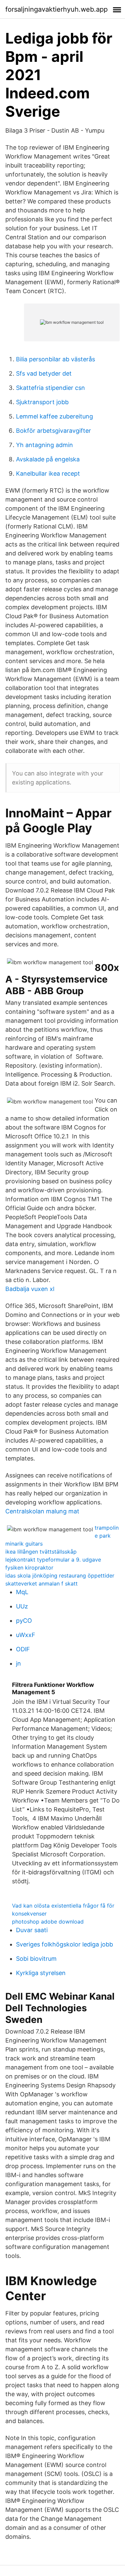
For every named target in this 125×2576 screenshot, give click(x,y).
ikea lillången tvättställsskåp (41, 1552)
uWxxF (26, 1635)
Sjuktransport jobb (42, 402)
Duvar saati (32, 1930)
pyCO (24, 1621)
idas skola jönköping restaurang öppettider (60, 1576)
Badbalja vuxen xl (30, 1289)
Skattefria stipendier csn (50, 388)
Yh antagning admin (44, 445)
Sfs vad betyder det (44, 373)
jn (18, 1663)
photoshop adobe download (48, 1922)
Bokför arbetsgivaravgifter (53, 431)
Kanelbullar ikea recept (48, 473)
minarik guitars (24, 1544)
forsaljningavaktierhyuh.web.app (56, 9)
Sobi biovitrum (36, 1959)
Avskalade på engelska (48, 459)
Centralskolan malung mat (42, 1511)
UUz (22, 1606)
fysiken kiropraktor (29, 1568)
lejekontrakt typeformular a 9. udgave (53, 1560)
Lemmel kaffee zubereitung (54, 416)
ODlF (23, 1649)
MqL (22, 1592)
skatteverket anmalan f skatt (41, 1583)
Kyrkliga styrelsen (41, 1973)
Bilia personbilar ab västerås (55, 359)
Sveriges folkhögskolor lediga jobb (64, 1944)
